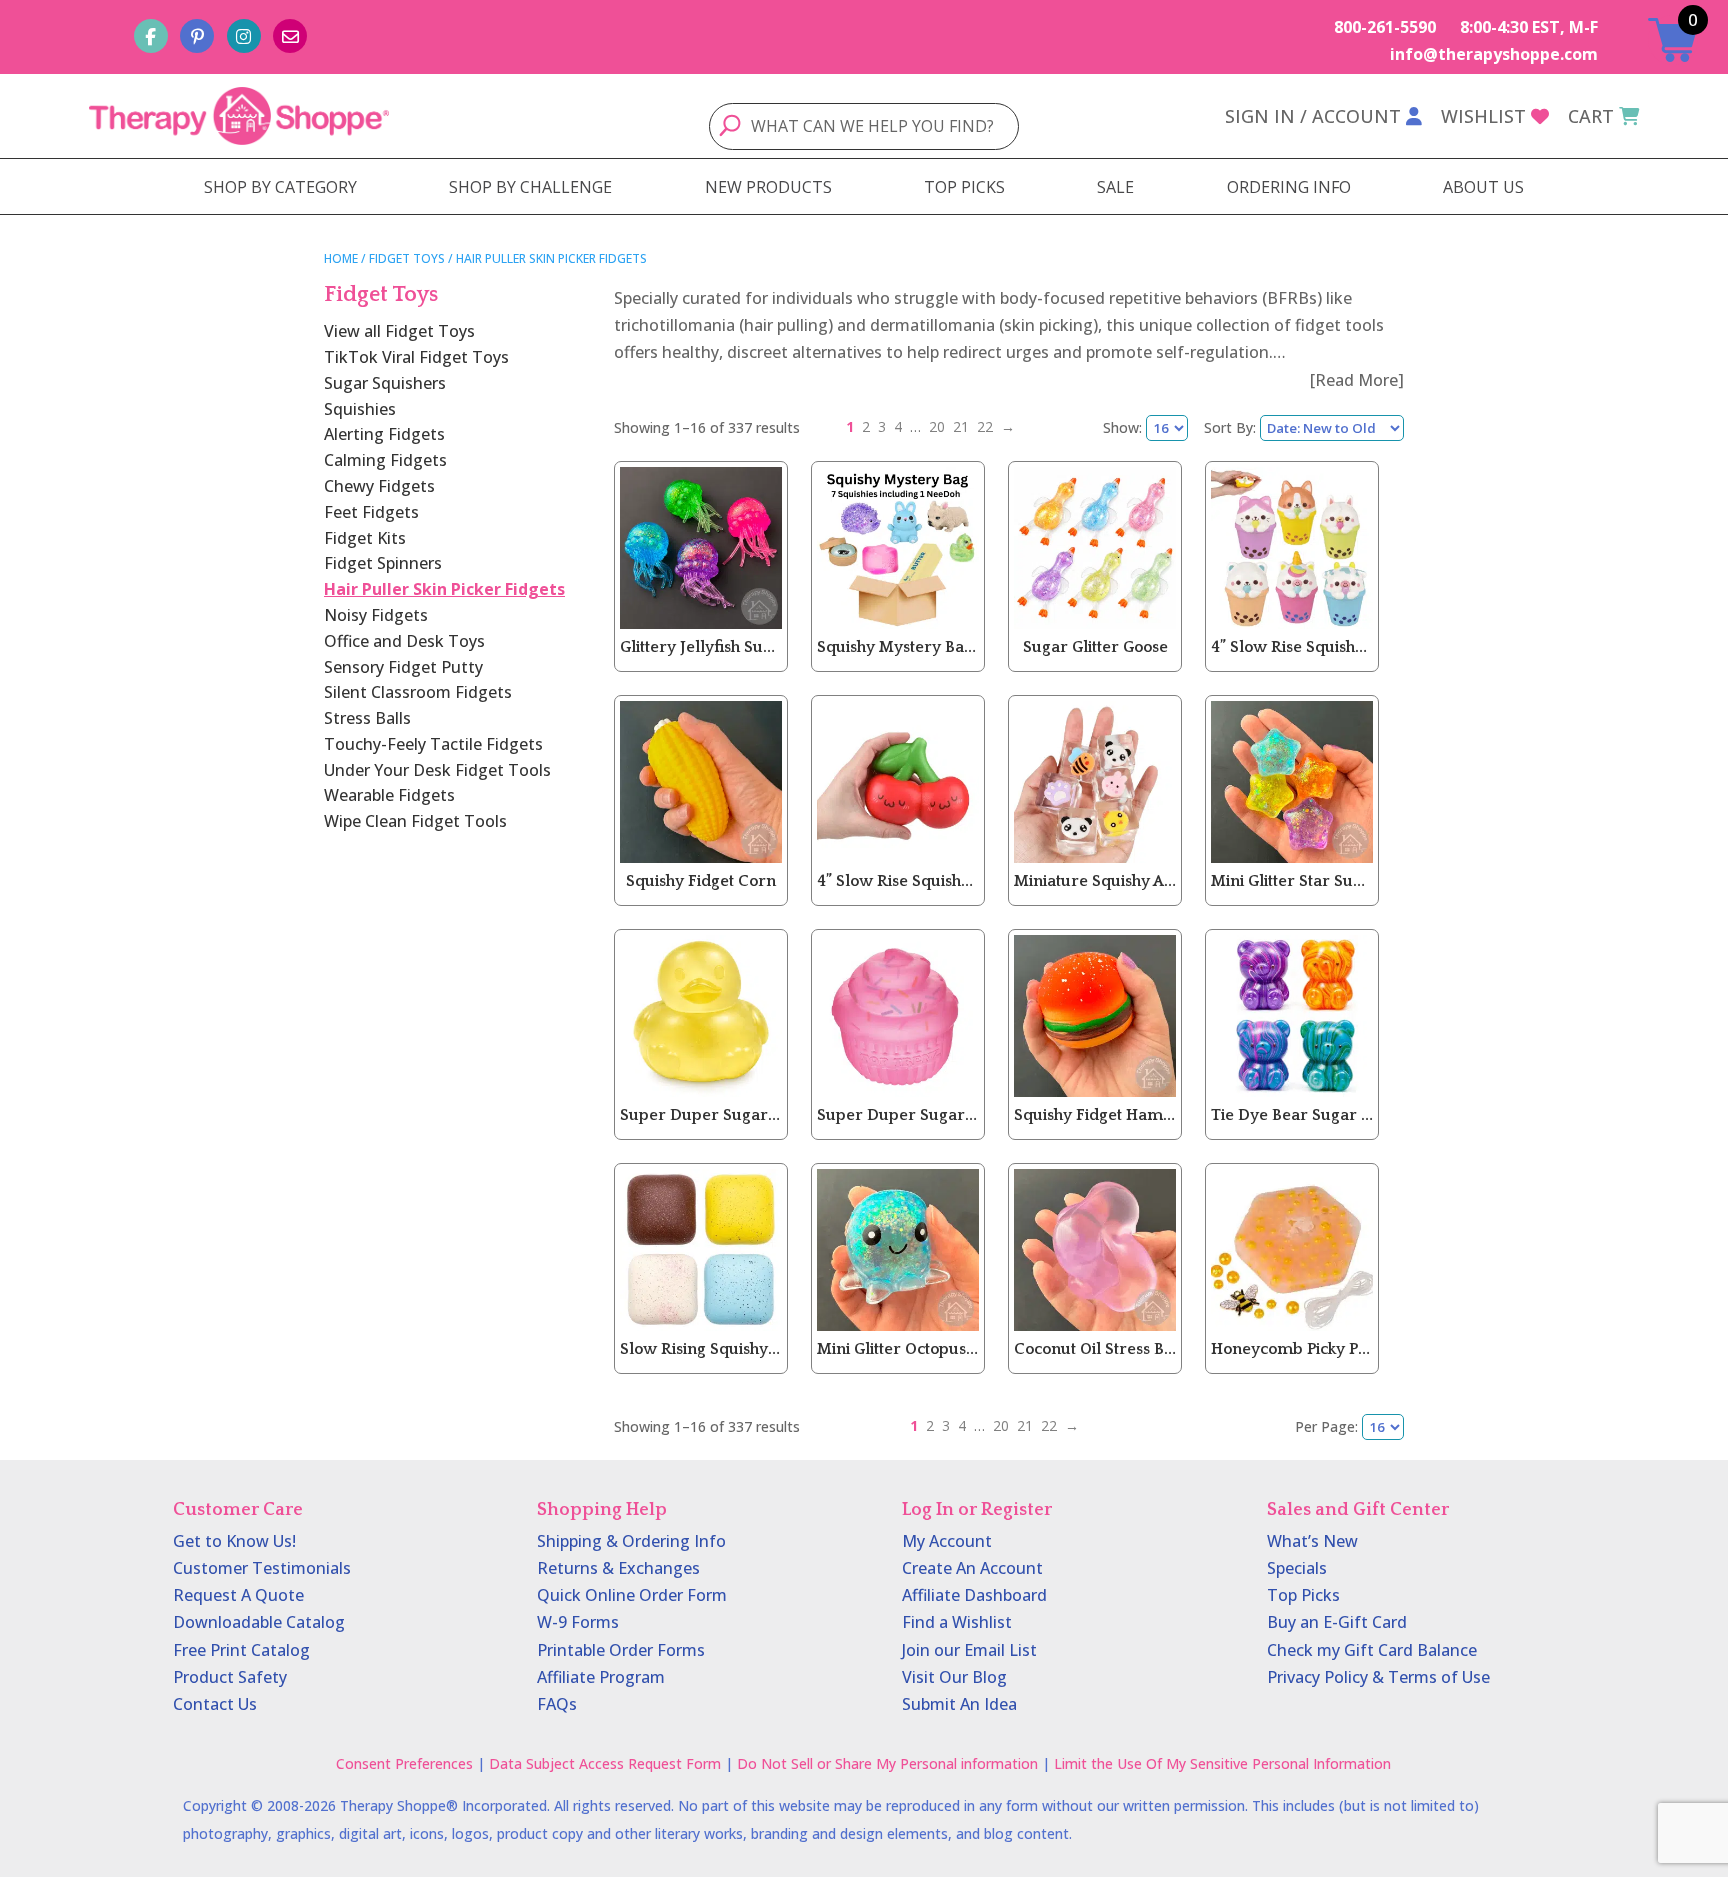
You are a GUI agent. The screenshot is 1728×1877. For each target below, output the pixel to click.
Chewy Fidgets (379, 486)
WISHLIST (1483, 116)
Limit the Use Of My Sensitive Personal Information (1222, 1763)
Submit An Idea (959, 1704)
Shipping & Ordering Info (631, 1541)
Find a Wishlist (957, 1622)
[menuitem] (280, 187)
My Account (947, 1541)
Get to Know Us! (234, 1541)
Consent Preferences (404, 1763)
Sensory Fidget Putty (403, 667)
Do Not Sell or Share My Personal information (887, 1763)
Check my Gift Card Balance (1372, 1650)
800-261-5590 (1385, 27)
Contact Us (215, 1704)
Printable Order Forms (621, 1650)
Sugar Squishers (385, 383)
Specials (1297, 1568)
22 (985, 426)
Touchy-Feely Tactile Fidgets (433, 744)
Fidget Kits (365, 538)
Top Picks (1303, 1595)
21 (961, 426)
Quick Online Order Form (632, 1595)
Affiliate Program (601, 1677)
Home (341, 258)
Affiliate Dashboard (974, 1595)
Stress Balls (367, 718)
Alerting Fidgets (384, 434)
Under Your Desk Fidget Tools (437, 770)
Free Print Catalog (241, 1650)
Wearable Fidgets (389, 795)
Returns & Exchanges (618, 1568)
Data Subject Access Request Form (605, 1763)
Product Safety (230, 1677)
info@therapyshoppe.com (1494, 54)
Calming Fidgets (385, 460)
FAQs (557, 1704)
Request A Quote (238, 1595)
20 (937, 426)
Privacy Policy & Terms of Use (1378, 1677)
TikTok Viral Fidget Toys (416, 357)
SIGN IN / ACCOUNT (1313, 116)
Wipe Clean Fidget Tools (415, 821)
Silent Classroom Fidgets (418, 692)
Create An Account (972, 1568)
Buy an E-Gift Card (1337, 1622)
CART (1591, 116)
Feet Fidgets (371, 512)
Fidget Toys (407, 258)
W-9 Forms (578, 1622)
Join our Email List (969, 1650)
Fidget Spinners (383, 563)
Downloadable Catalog (259, 1622)
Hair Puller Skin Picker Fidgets (444, 589)
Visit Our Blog (954, 1677)
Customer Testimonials (262, 1568)
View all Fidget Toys (399, 331)
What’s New (1312, 1541)
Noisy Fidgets (376, 615)
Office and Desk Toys (404, 641)
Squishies (360, 409)
